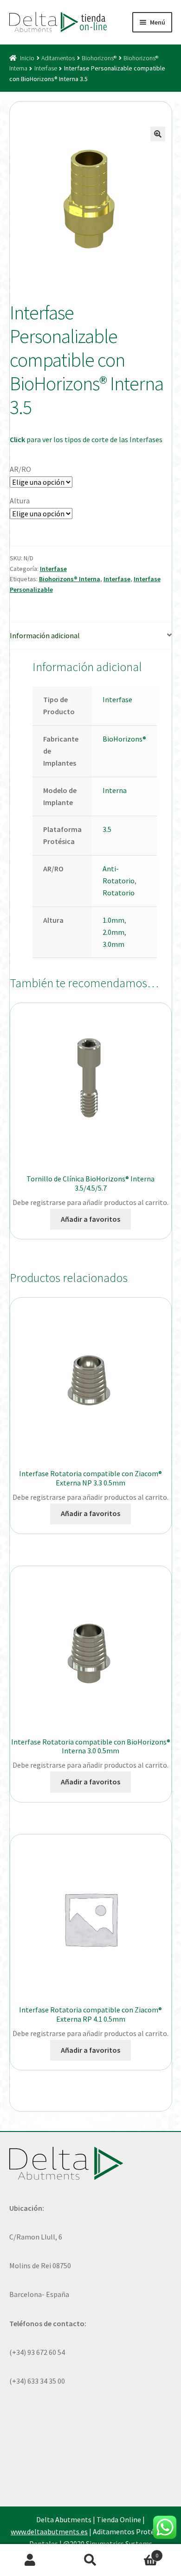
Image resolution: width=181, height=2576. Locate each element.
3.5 (107, 829)
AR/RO (20, 469)
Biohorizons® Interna (70, 579)
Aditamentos (58, 58)
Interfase (46, 68)
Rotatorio (119, 893)
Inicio (27, 58)
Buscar (90, 2560)
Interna (115, 790)
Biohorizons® (99, 58)
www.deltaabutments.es (49, 2532)
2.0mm (113, 932)
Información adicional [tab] (45, 635)
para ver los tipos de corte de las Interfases (86, 439)
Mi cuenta (30, 2560)
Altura (20, 501)
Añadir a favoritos (90, 1219)
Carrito (139, 2552)
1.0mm (113, 920)
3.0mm (113, 944)
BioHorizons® (124, 739)
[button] (158, 134)
